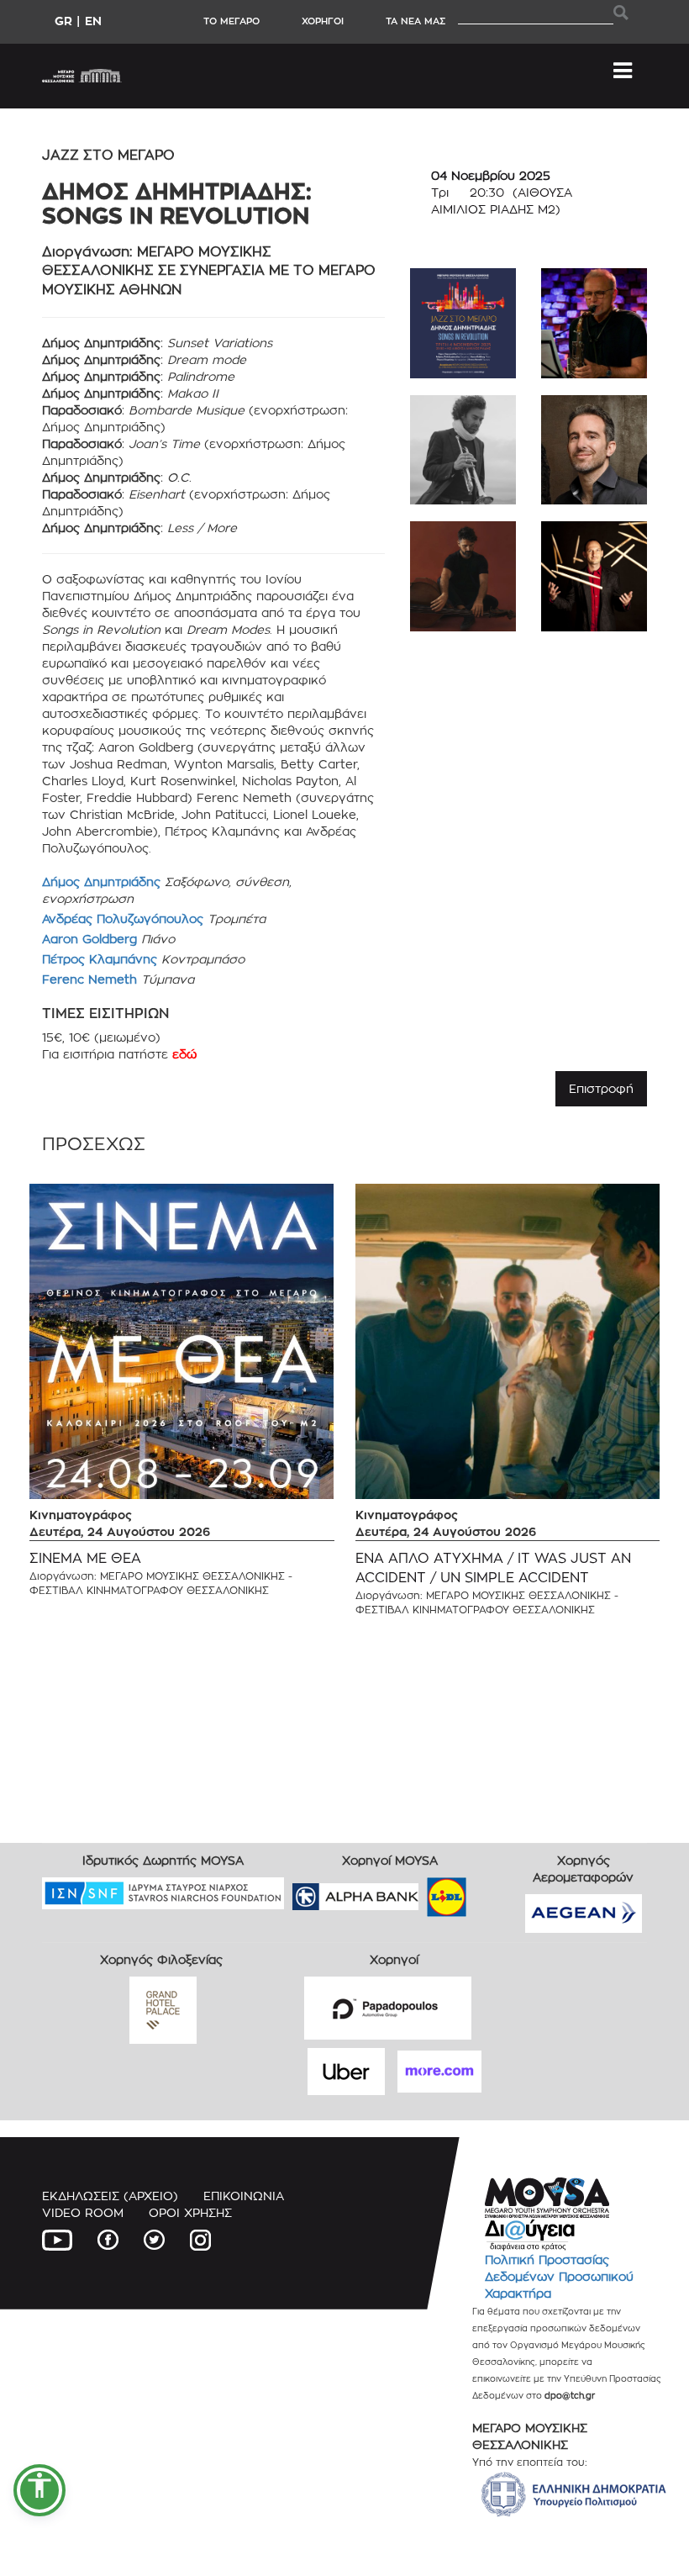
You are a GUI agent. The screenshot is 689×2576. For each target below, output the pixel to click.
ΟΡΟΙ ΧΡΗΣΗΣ (190, 2212)
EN (93, 21)
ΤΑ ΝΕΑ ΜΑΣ (416, 21)
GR (63, 21)
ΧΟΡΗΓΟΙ (323, 21)
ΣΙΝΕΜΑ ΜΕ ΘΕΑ (85, 1558)
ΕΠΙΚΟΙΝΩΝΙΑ (244, 2196)
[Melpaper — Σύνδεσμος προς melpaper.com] (496, 1891)
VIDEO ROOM (83, 2212)
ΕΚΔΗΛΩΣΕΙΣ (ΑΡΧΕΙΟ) (110, 2196)
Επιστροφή (601, 1088)
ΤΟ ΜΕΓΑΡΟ (231, 21)
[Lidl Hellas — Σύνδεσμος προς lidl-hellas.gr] (423, 1891)
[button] (39, 2490)
